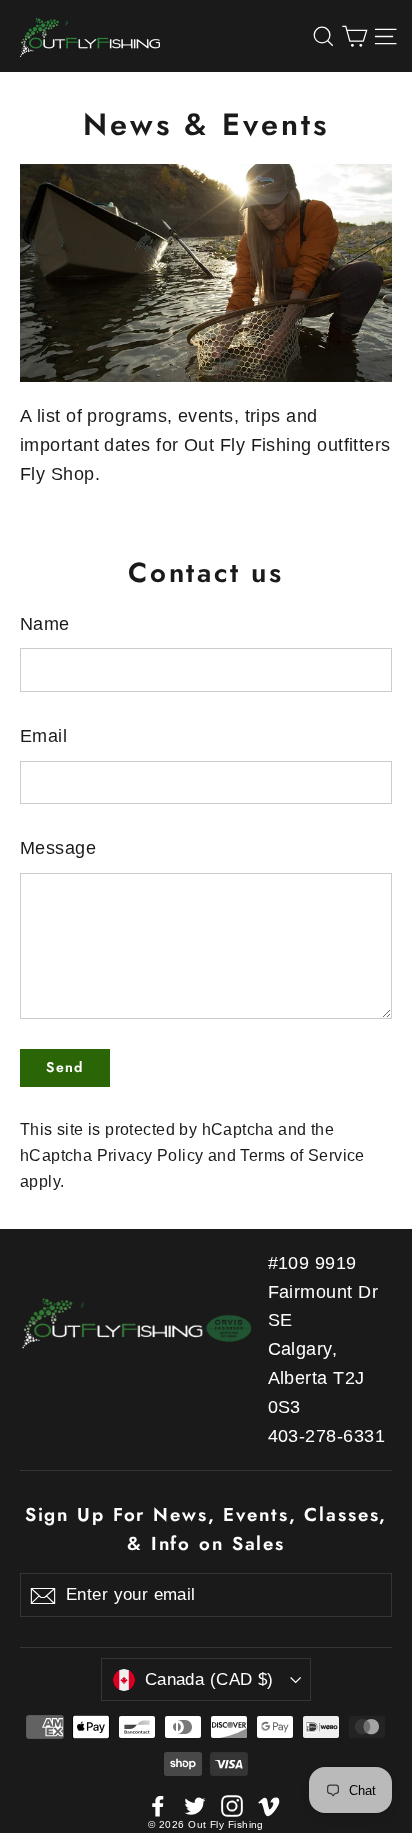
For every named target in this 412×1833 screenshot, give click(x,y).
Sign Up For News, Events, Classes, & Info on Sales (206, 1528)
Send (65, 1067)
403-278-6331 (326, 1436)
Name (45, 624)
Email (43, 736)
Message (58, 848)
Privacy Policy (150, 1155)
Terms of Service (302, 1155)
